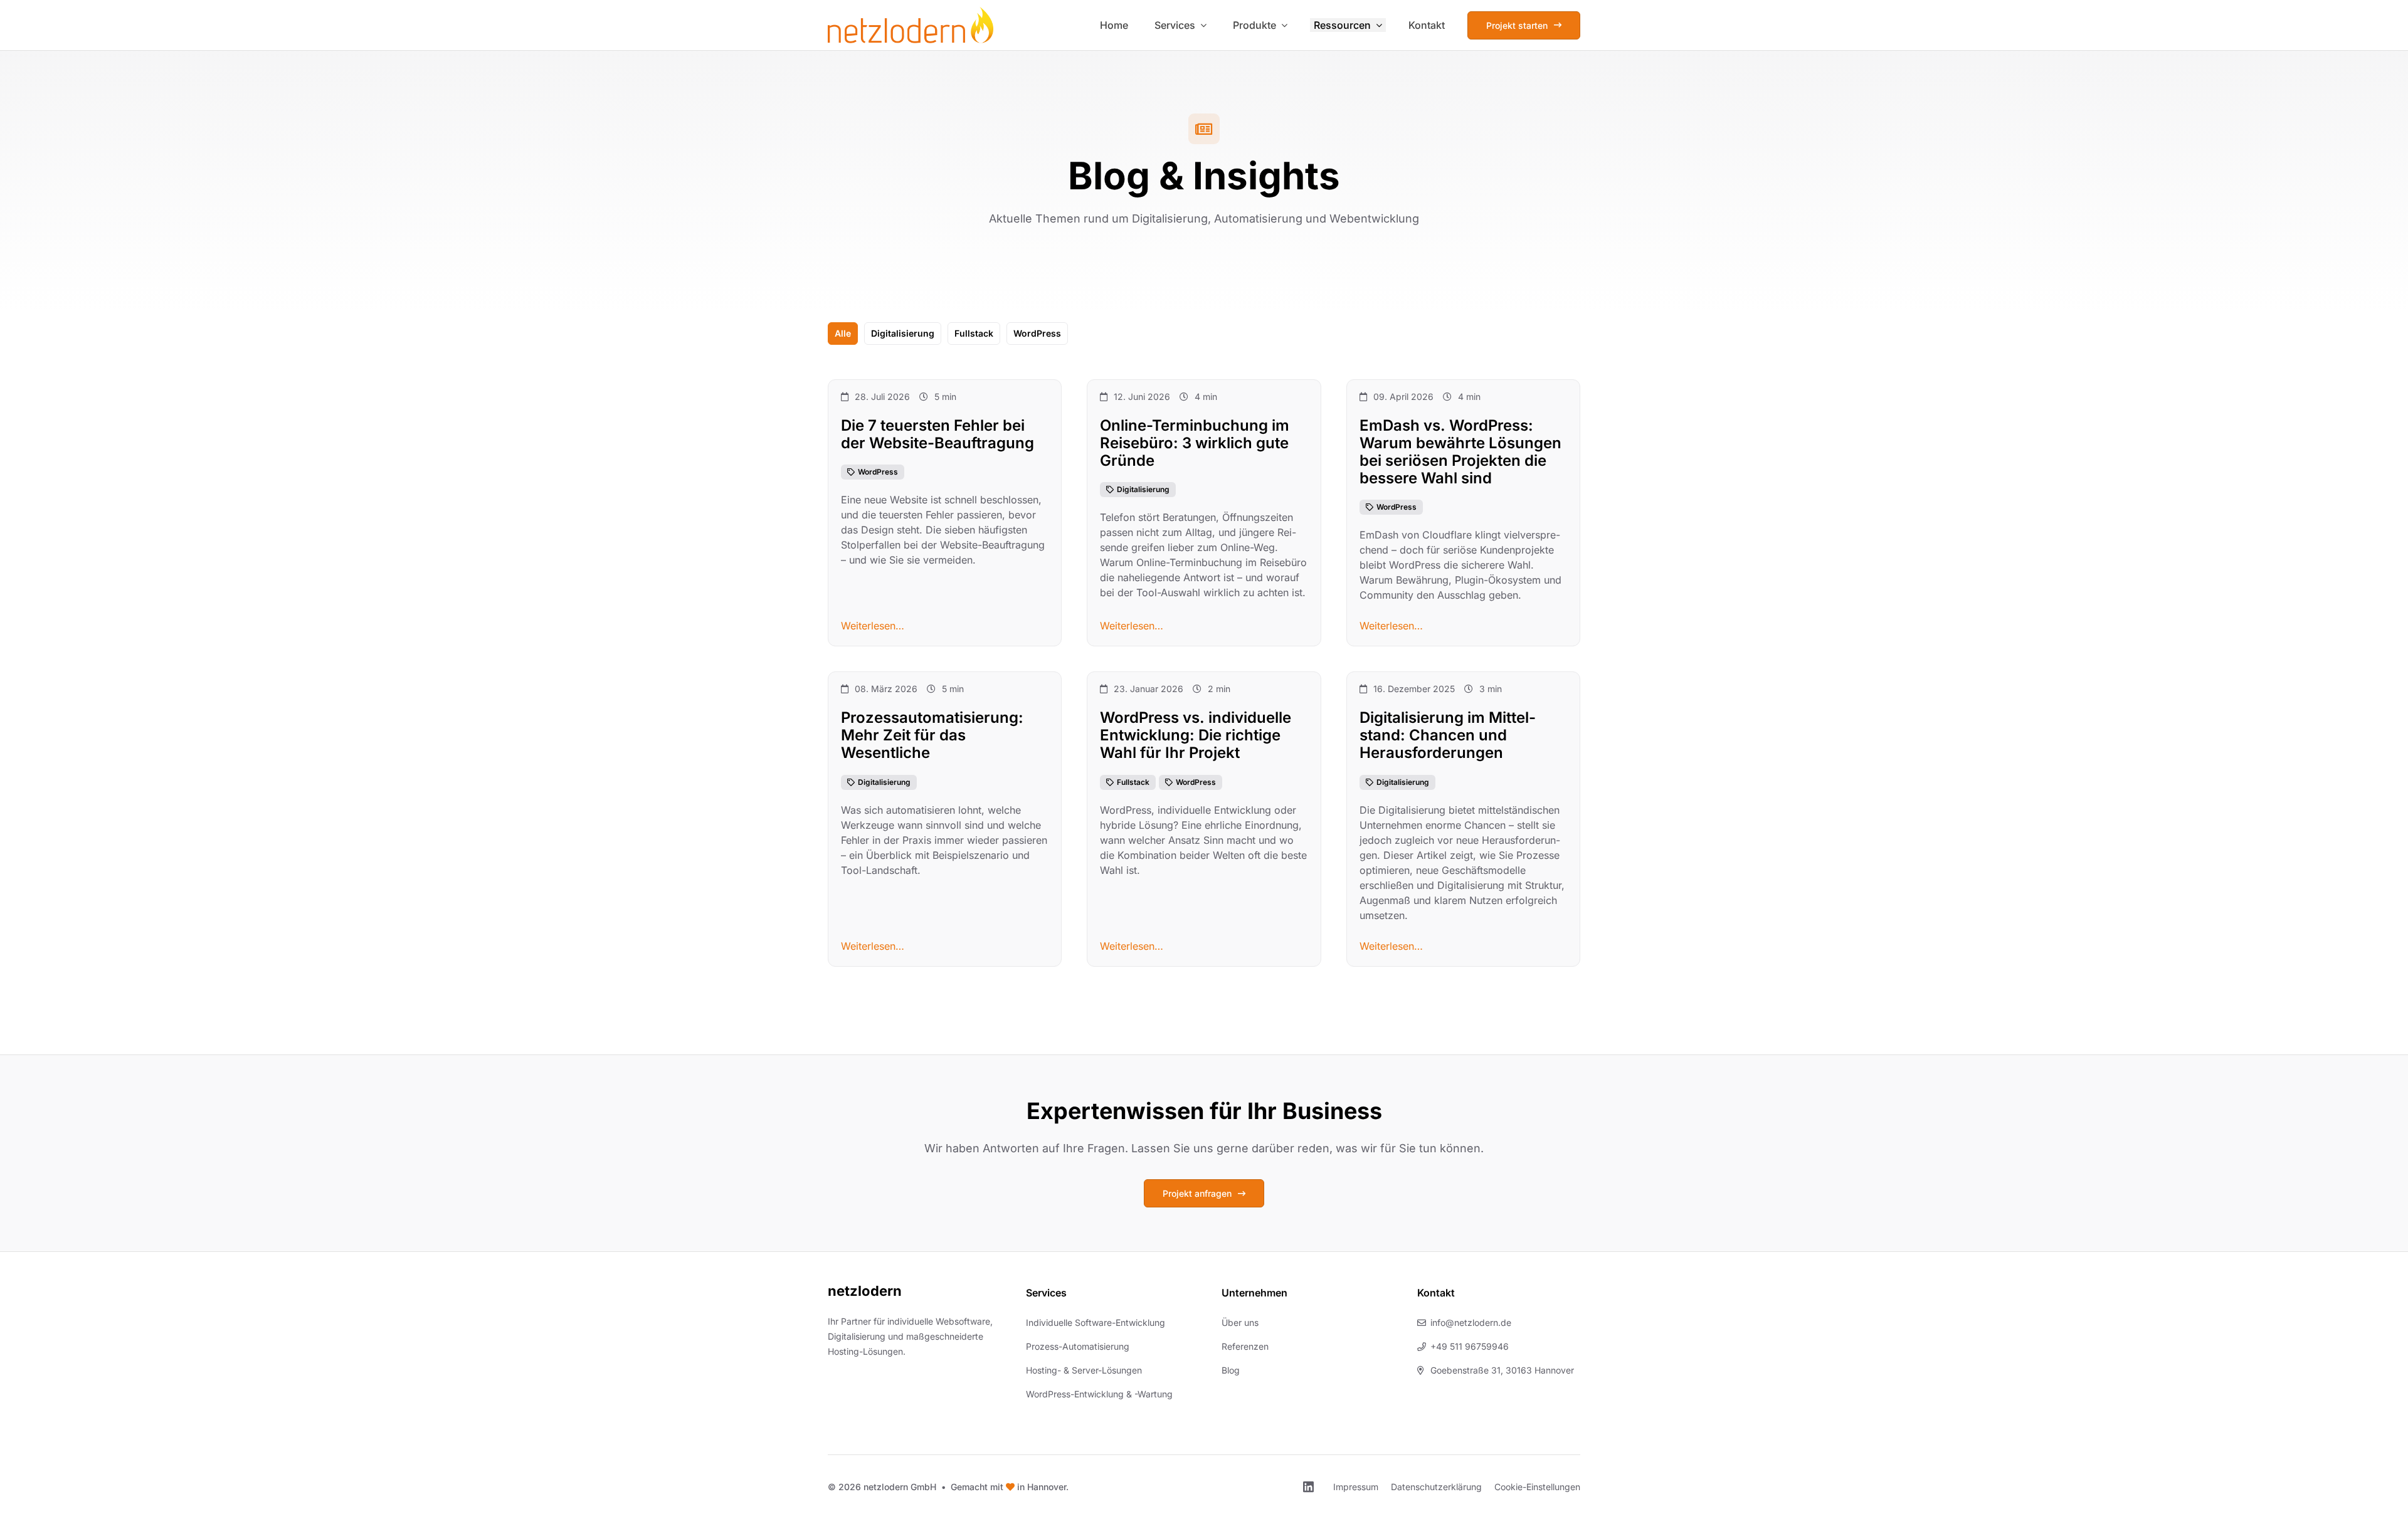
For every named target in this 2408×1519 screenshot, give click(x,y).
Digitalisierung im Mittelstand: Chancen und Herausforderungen (1448, 736)
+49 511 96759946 (1470, 1346)
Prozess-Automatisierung (1078, 1346)
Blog (1231, 1370)
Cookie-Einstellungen (1537, 1487)
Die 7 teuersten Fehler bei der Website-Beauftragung (937, 434)
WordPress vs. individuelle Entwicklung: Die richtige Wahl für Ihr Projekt (1196, 736)
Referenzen (1245, 1346)
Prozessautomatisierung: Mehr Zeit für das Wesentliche (932, 736)
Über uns (1240, 1322)
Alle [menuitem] (843, 333)
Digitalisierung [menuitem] (903, 333)
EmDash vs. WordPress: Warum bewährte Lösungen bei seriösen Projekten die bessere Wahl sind (1460, 452)
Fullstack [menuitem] (974, 333)
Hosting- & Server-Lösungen (1084, 1370)
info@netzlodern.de (1471, 1322)
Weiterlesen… (873, 626)
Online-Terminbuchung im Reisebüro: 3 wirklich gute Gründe (1195, 443)
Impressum (1356, 1487)
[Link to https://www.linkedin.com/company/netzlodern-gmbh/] (1308, 1487)
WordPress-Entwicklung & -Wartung (1099, 1394)
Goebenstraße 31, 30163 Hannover (1502, 1370)
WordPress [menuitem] (1037, 333)
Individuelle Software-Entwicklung (1096, 1322)
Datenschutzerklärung (1436, 1487)
